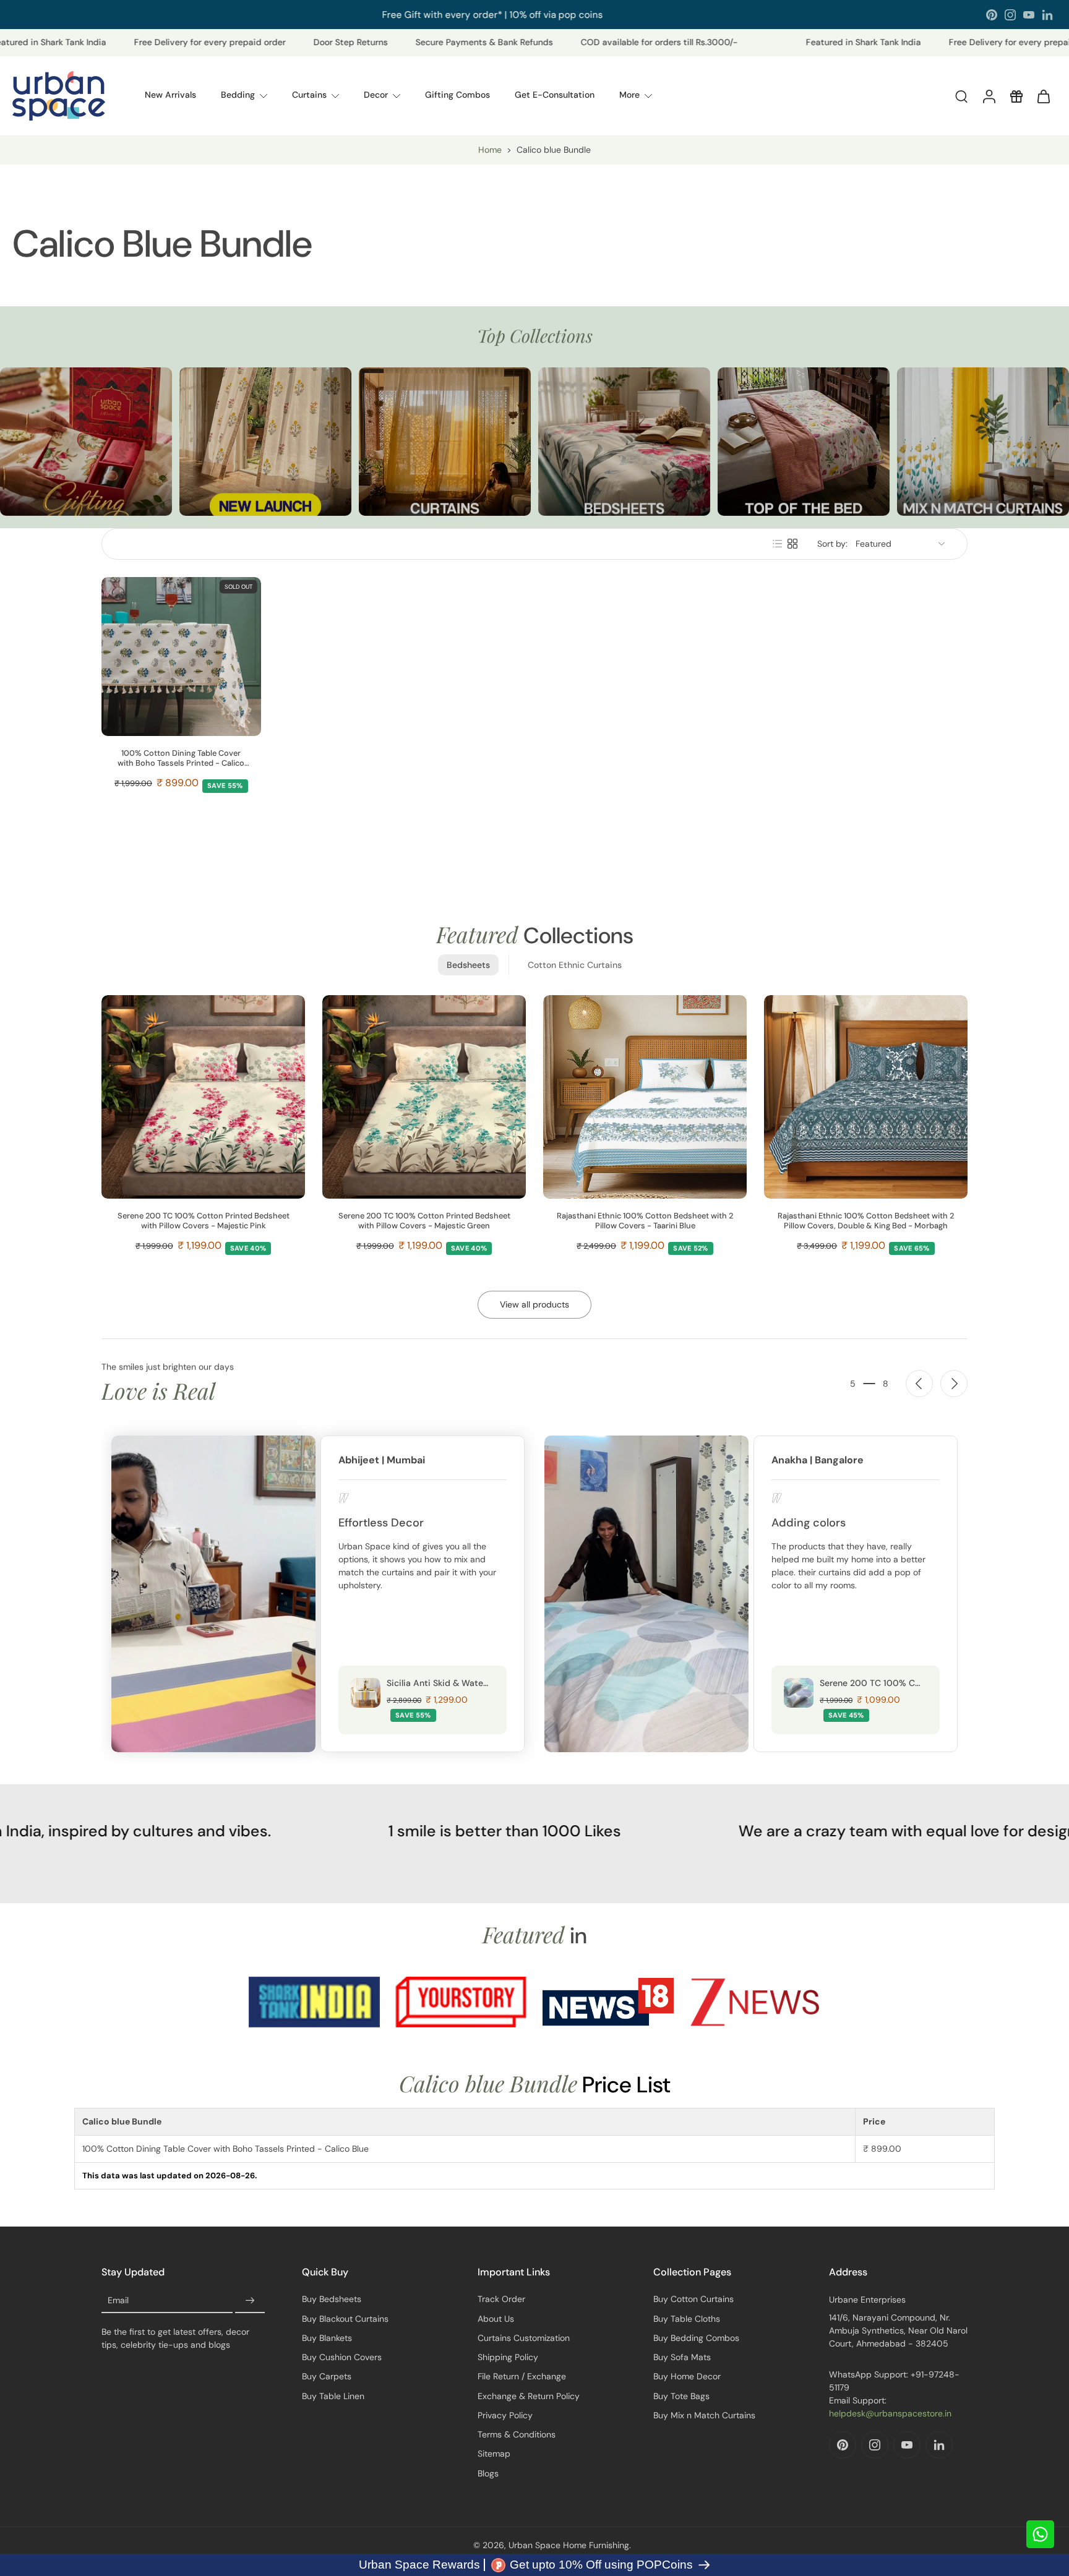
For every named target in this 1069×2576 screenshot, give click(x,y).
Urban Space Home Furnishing (569, 2545)
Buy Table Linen (333, 2396)
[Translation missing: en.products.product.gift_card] (1016, 96)
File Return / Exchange (522, 2376)
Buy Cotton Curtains (693, 2299)
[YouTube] (1029, 15)
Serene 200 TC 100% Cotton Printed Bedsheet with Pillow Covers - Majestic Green (424, 1221)
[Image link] (86, 442)
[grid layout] (792, 544)
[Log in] (989, 96)
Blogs (488, 2473)
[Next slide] (954, 1384)
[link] (314, 2002)
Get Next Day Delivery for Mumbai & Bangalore (495, 14)
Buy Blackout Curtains (345, 2319)
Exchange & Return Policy (529, 2396)
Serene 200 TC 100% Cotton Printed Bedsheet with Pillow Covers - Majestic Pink (204, 1221)
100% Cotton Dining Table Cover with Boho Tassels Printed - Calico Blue (181, 758)
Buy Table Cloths (687, 2319)
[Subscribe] (250, 2301)
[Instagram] (1010, 15)
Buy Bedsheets (332, 2299)
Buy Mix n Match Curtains (704, 2415)
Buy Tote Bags (681, 2396)
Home (490, 150)
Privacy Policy (505, 2415)
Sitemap (494, 2454)
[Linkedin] (1047, 15)
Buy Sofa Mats (682, 2357)
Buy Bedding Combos (696, 2338)
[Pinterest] (992, 15)
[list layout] (778, 544)
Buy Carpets (327, 2376)
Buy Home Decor (687, 2376)
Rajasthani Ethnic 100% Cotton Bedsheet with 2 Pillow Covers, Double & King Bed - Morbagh (866, 1221)
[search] (961, 96)
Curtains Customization (524, 2338)
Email (118, 2301)
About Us (496, 2319)
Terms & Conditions (517, 2434)
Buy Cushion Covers (342, 2357)
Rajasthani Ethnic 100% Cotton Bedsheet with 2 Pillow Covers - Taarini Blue (645, 1221)
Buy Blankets (327, 2338)
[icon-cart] (1043, 96)
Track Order (501, 2299)
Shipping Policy (508, 2357)
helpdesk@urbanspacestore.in (890, 2413)
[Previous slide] (919, 1384)
